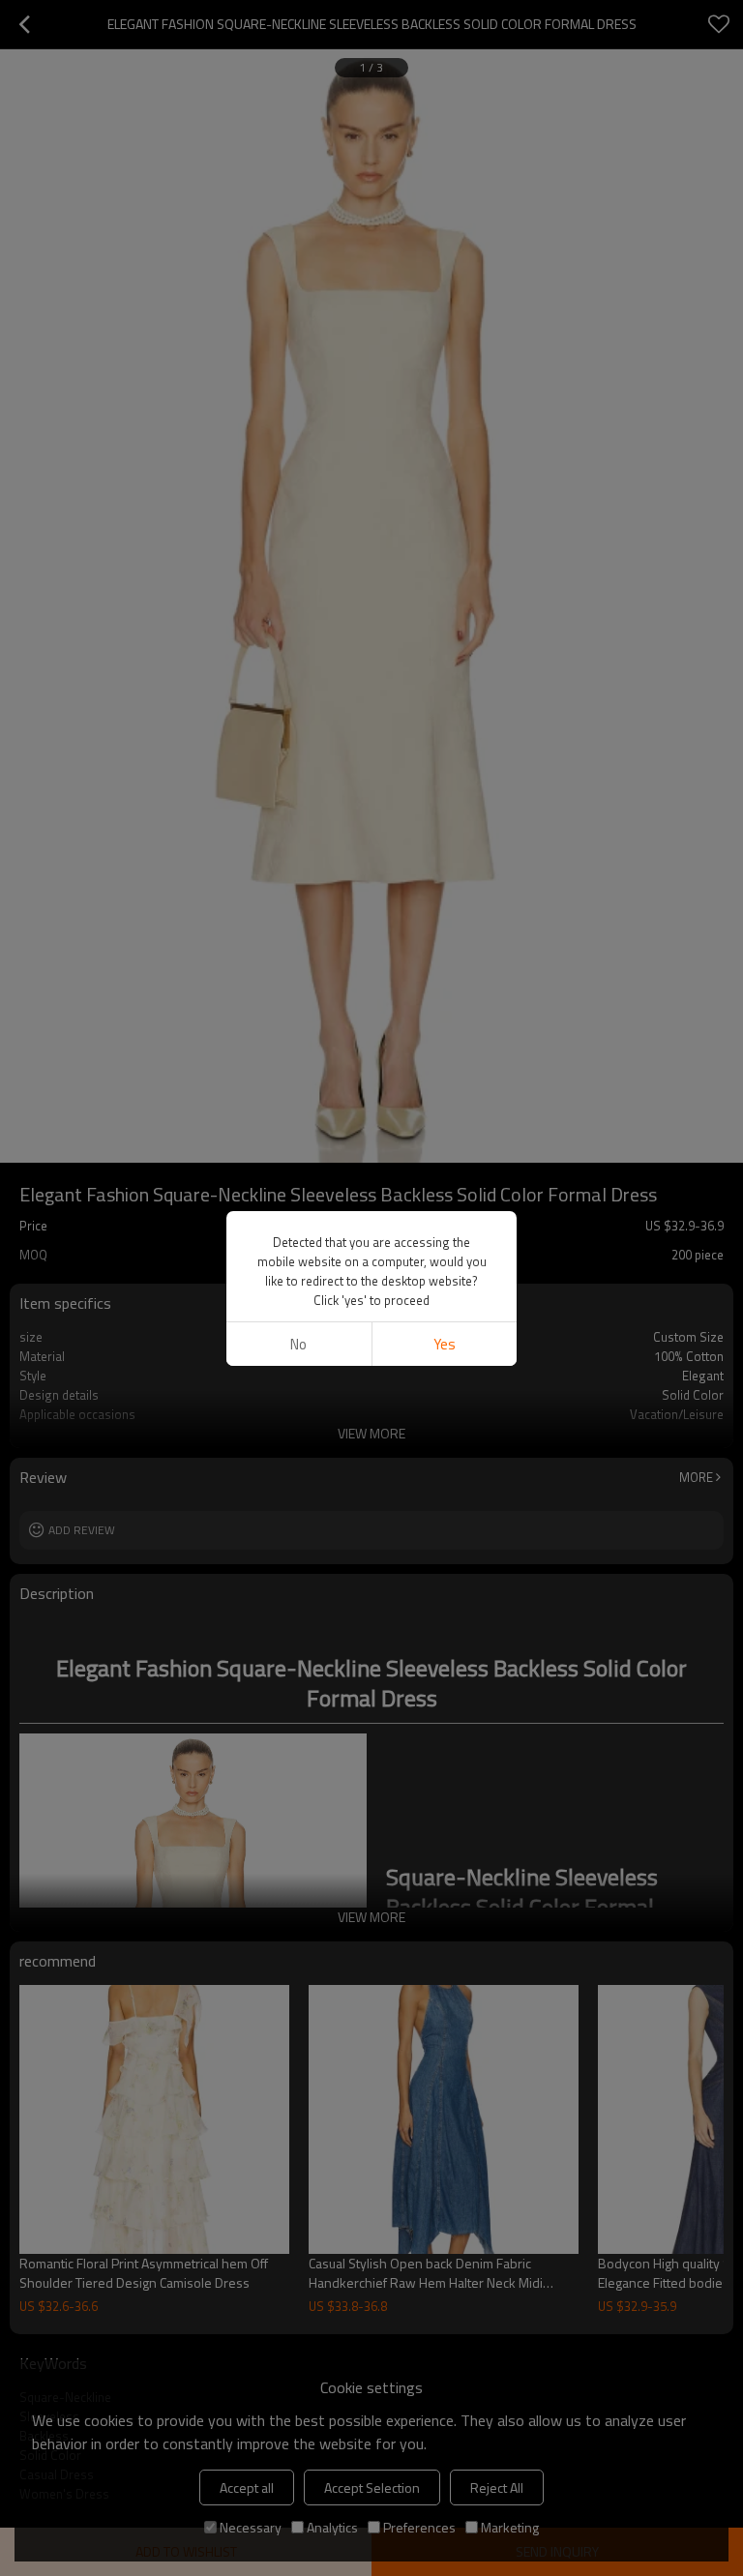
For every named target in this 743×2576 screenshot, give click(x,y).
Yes (445, 1344)
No (298, 1344)
